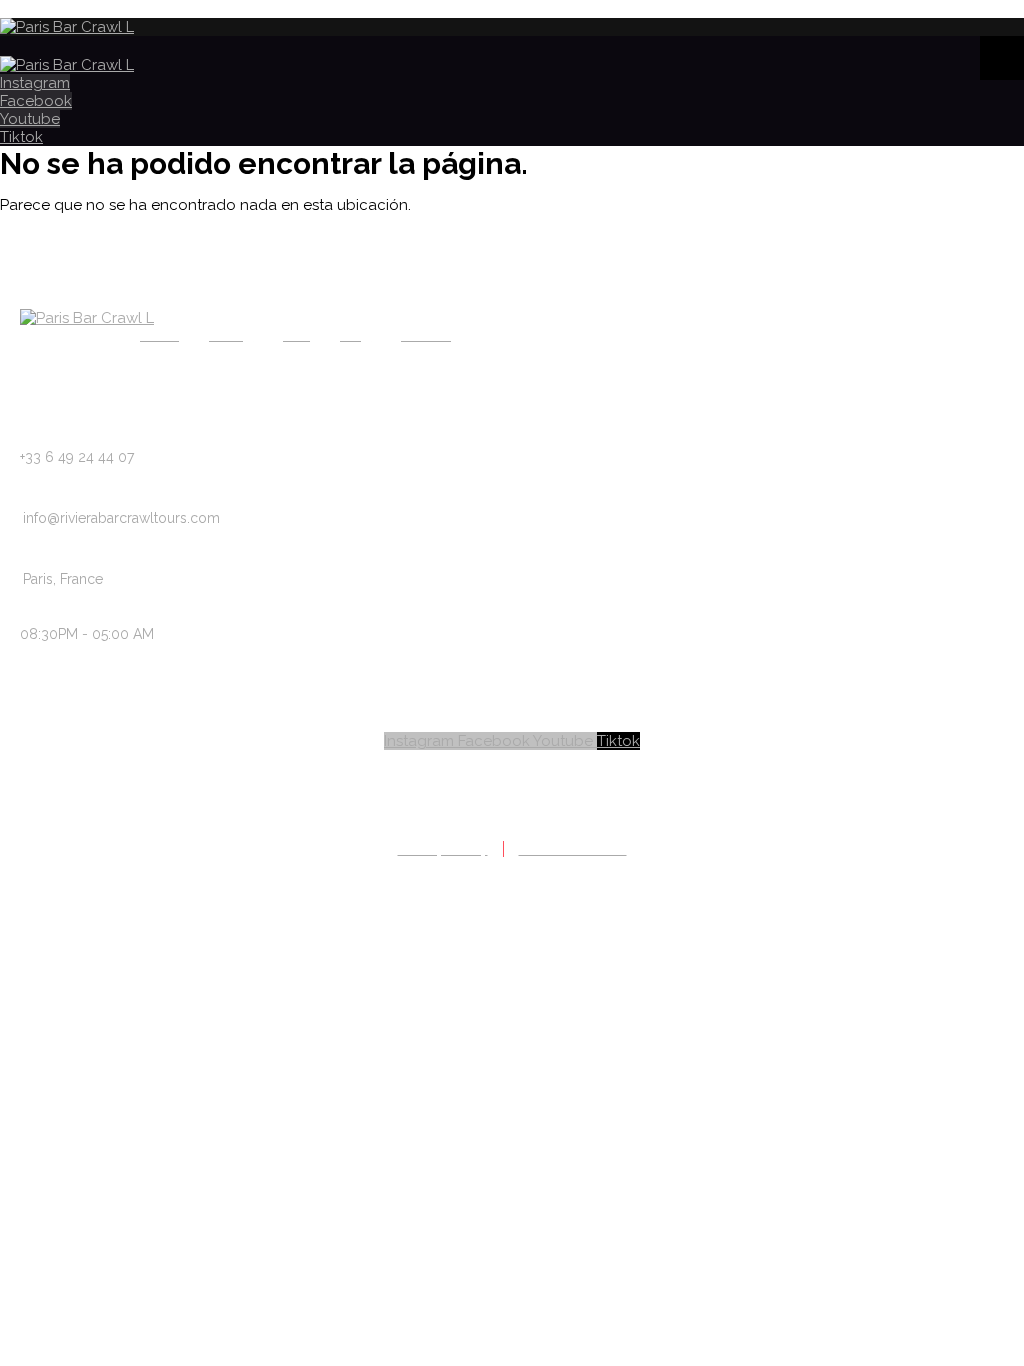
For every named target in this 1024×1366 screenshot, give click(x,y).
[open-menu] (1002, 58)
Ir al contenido (51, 9)
